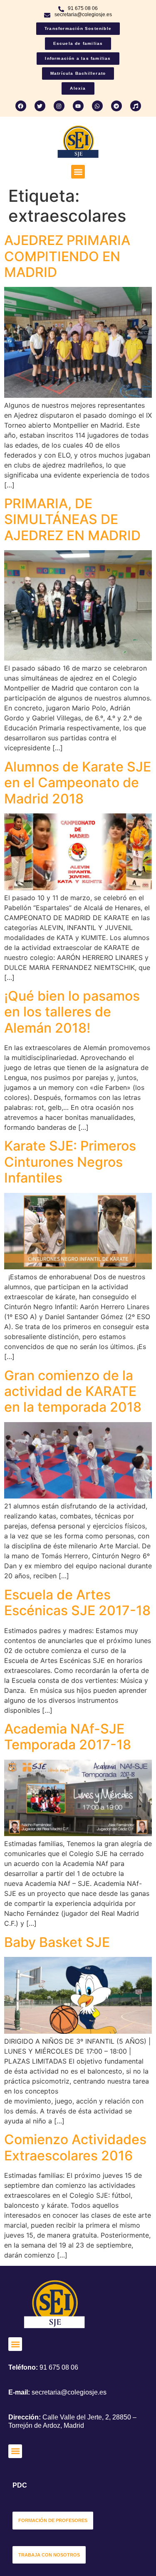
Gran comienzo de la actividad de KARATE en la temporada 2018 (73, 1391)
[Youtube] (78, 106)
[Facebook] (21, 106)
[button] (78, 172)
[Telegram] (116, 106)
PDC (20, 2485)
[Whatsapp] (97, 106)
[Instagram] (59, 106)
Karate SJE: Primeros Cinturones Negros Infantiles (70, 1162)
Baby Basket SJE (57, 1942)
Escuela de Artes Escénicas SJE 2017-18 (77, 1603)
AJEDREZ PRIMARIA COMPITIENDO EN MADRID (67, 256)
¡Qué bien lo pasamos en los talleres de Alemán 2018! (72, 1012)
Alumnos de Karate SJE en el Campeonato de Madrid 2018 (78, 783)
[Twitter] (40, 106)
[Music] (136, 106)
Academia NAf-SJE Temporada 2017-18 (68, 1737)
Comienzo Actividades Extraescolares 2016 (75, 2147)
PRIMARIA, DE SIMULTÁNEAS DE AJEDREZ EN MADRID (72, 519)
